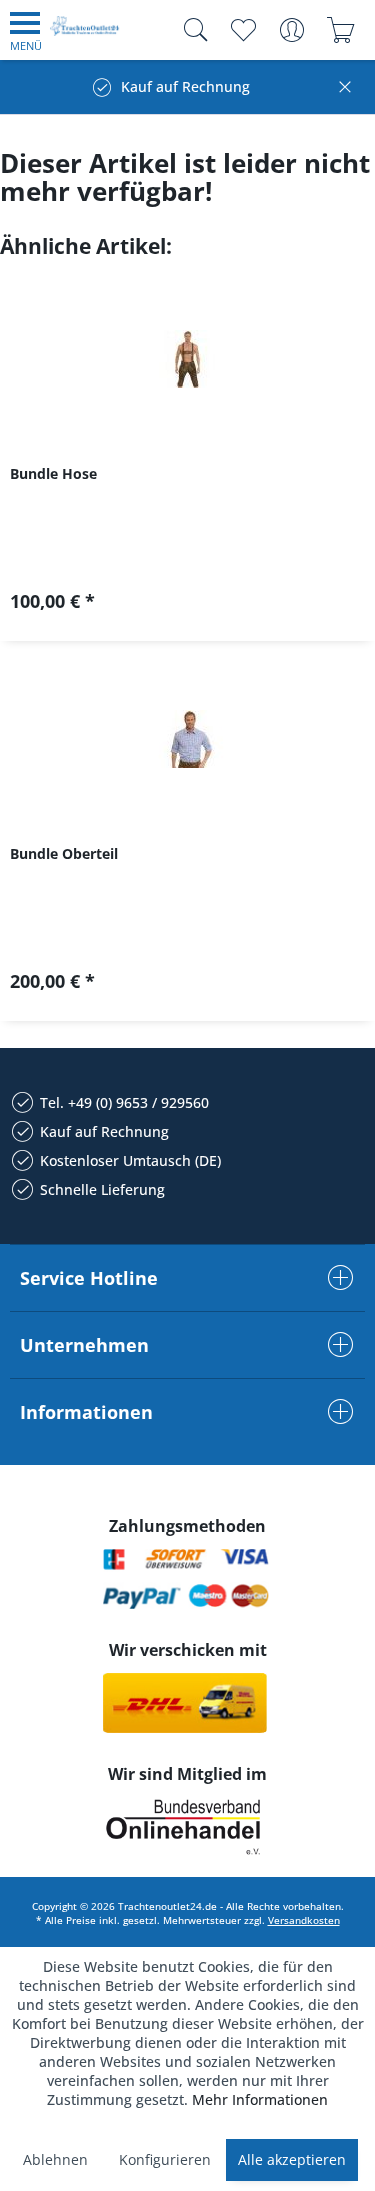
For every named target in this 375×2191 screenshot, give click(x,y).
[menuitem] (26, 30)
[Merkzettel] (242, 30)
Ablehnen (55, 2159)
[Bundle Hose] (187, 359)
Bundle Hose (53, 473)
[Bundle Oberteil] (187, 739)
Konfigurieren (165, 2159)
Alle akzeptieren (292, 2159)
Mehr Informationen (260, 2099)
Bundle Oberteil (64, 853)
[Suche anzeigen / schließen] (191, 30)
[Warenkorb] (340, 30)
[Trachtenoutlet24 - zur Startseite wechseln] (85, 33)
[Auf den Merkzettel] (187, 608)
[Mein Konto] (291, 30)
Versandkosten (304, 1920)
